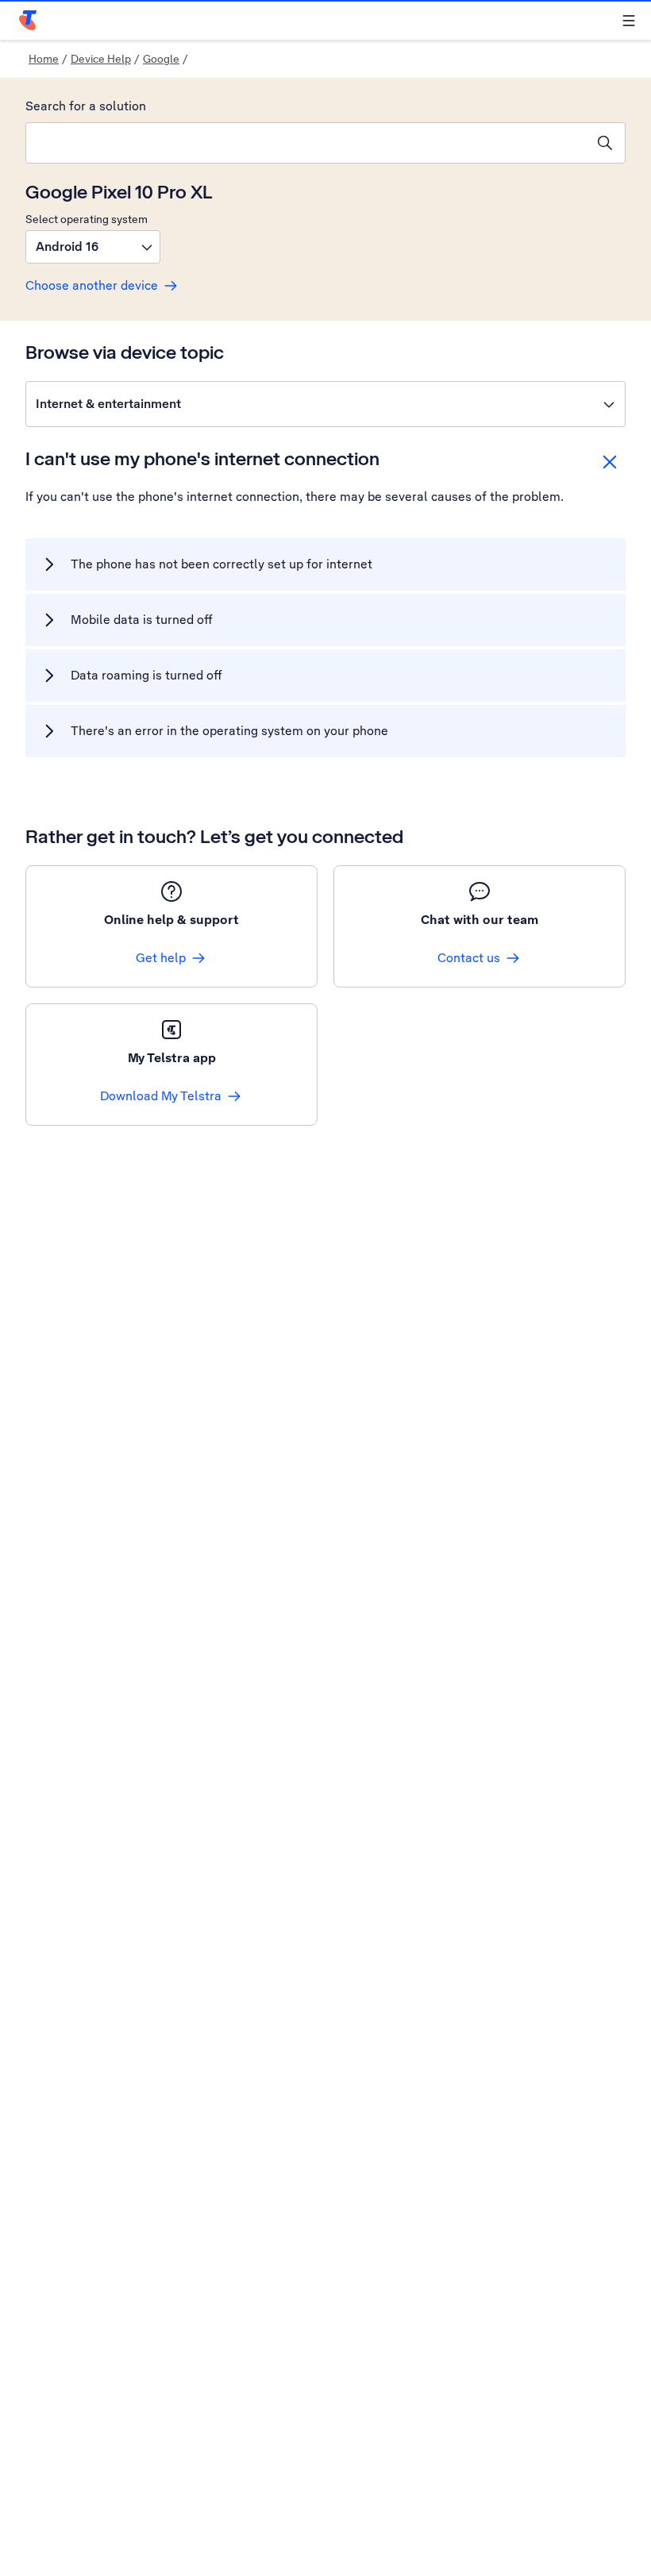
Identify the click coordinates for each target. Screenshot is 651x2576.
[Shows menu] (629, 21)
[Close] (610, 462)
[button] (93, 247)
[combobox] (306, 143)
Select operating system (87, 219)
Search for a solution (86, 106)
